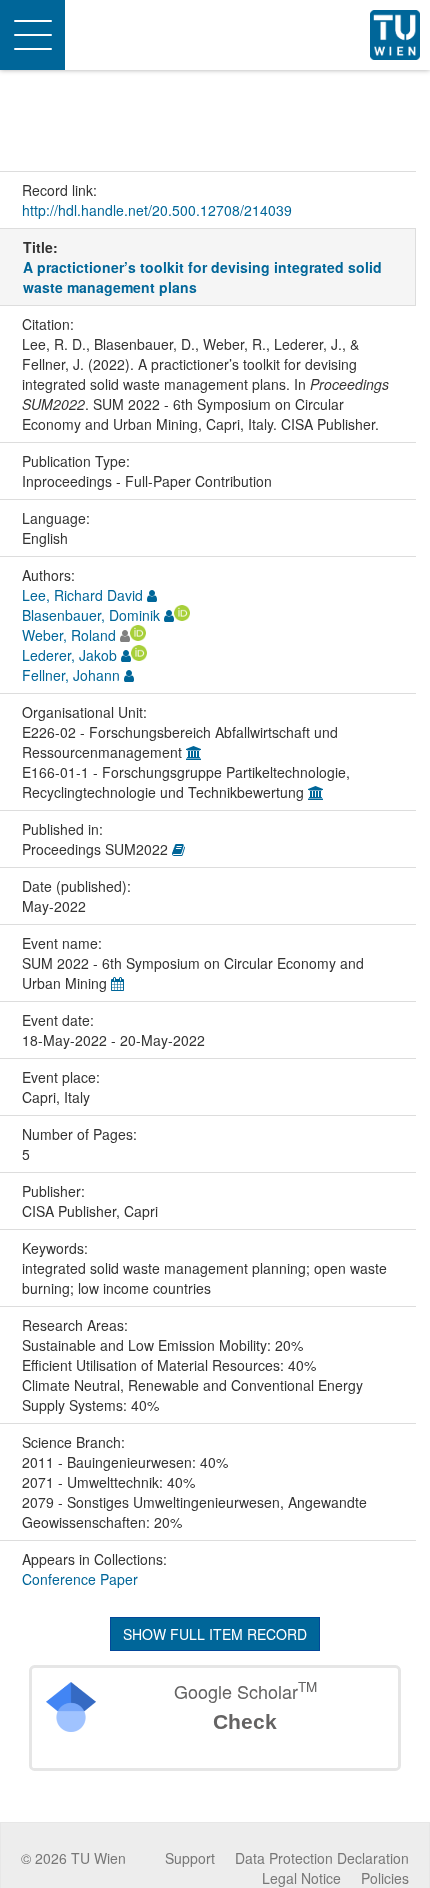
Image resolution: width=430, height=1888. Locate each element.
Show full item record (215, 1634)
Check (245, 1721)
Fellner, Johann (71, 675)
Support (190, 1858)
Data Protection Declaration (322, 1858)
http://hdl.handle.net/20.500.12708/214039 (157, 210)
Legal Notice (301, 1878)
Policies (385, 1878)
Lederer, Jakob (69, 655)
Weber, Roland (69, 635)
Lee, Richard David (82, 595)
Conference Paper (80, 1579)
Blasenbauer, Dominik (91, 615)
